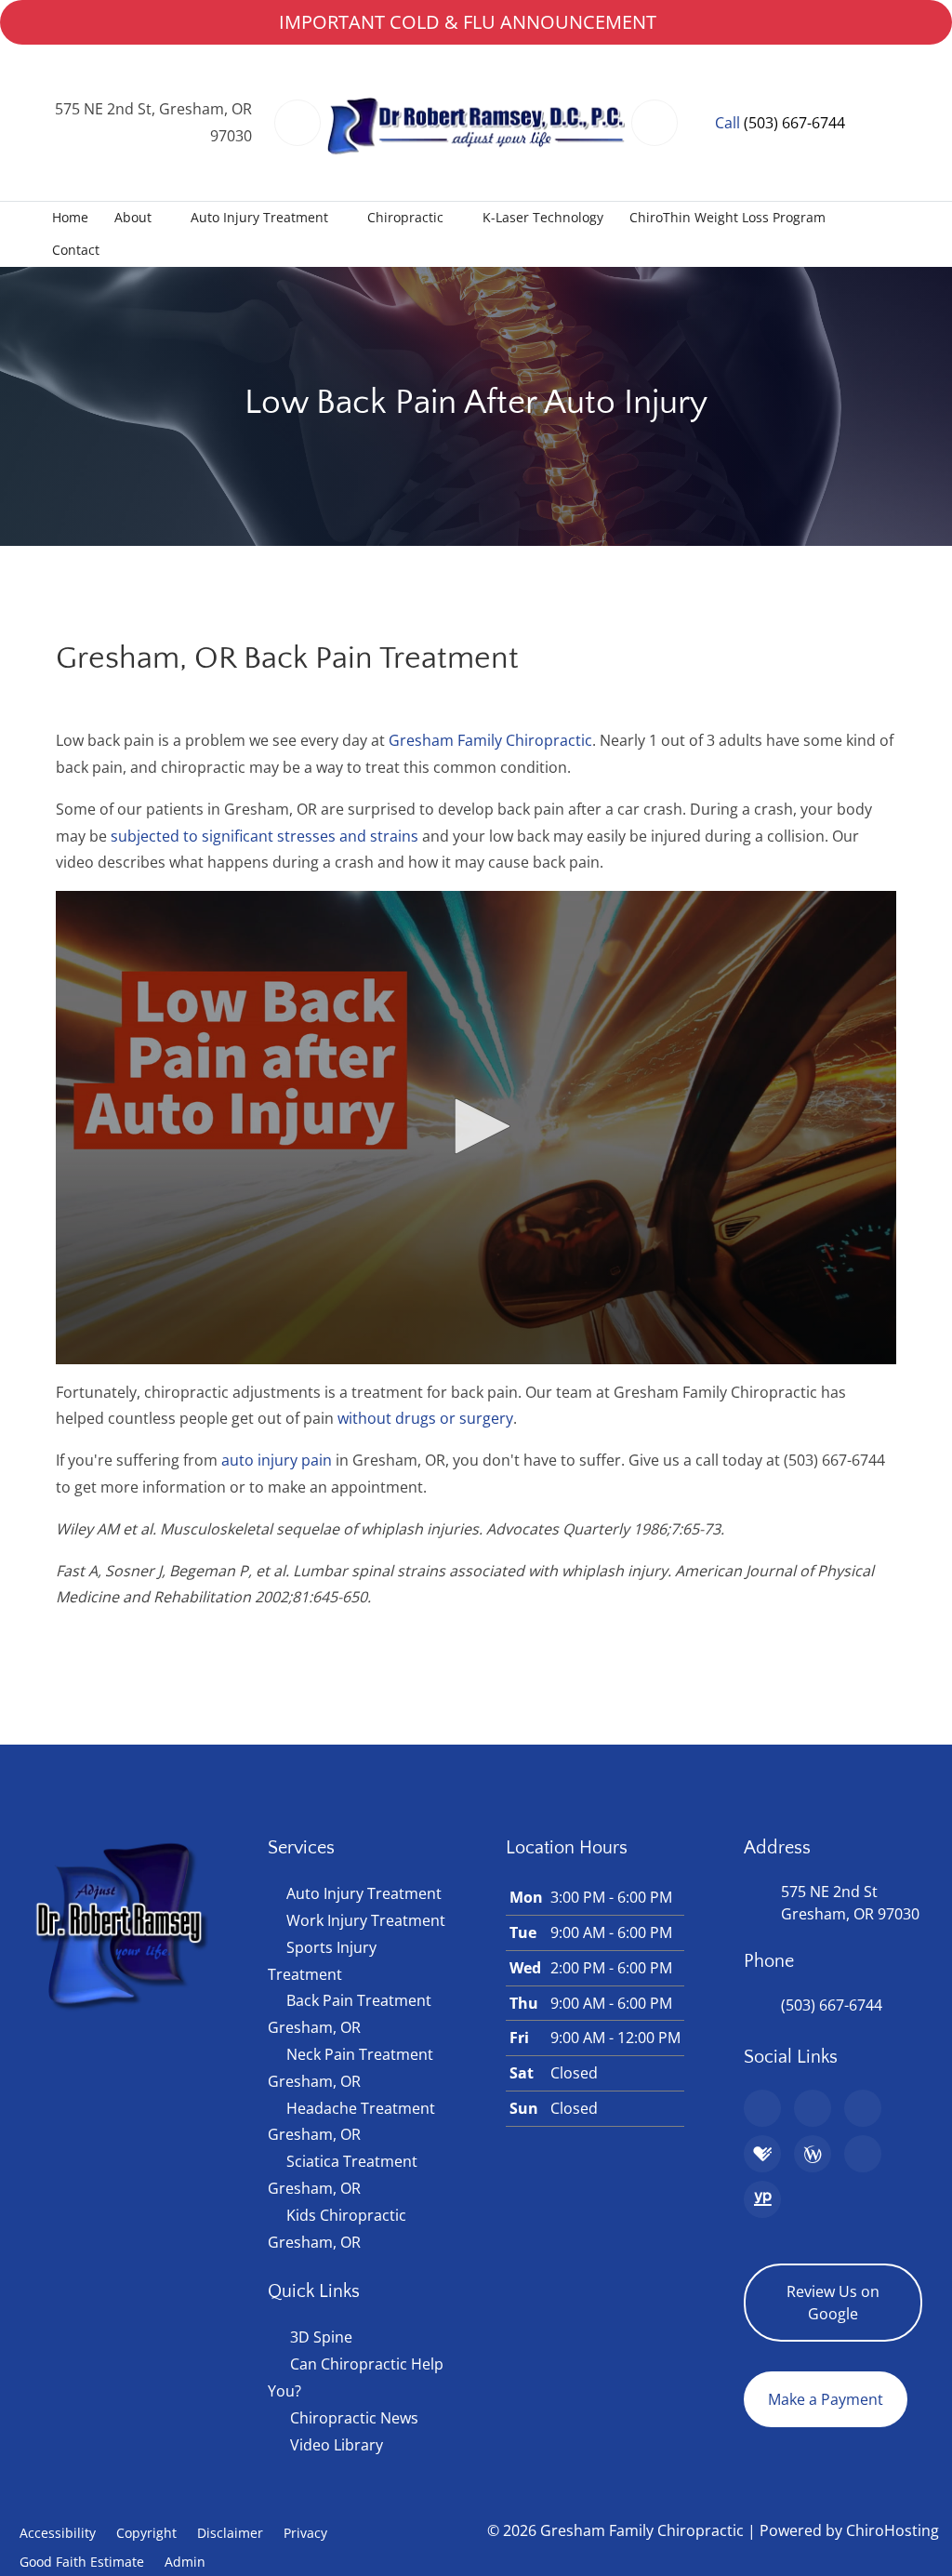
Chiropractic (405, 217)
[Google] (762, 2108)
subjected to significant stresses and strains (264, 836)
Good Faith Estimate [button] (82, 2562)
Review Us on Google (833, 2303)
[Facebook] (813, 2108)
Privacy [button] (305, 2533)
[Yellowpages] (762, 2199)
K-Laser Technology (543, 217)
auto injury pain (277, 1460)
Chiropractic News (354, 2418)
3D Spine (321, 2337)
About (133, 217)
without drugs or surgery (425, 1418)
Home (70, 217)
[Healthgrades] (762, 2154)
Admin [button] (185, 2562)
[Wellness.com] (813, 2154)
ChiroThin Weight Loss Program (727, 217)
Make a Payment (826, 2399)
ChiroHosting (892, 2530)
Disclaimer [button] (230, 2533)
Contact (76, 250)
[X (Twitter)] (863, 2154)
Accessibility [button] (58, 2533)
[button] (476, 1126)
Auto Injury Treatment (259, 217)
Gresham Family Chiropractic (490, 740)
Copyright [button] (146, 2533)
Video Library (337, 2445)
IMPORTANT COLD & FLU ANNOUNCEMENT (468, 22)
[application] (476, 1128)
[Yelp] (863, 2108)
